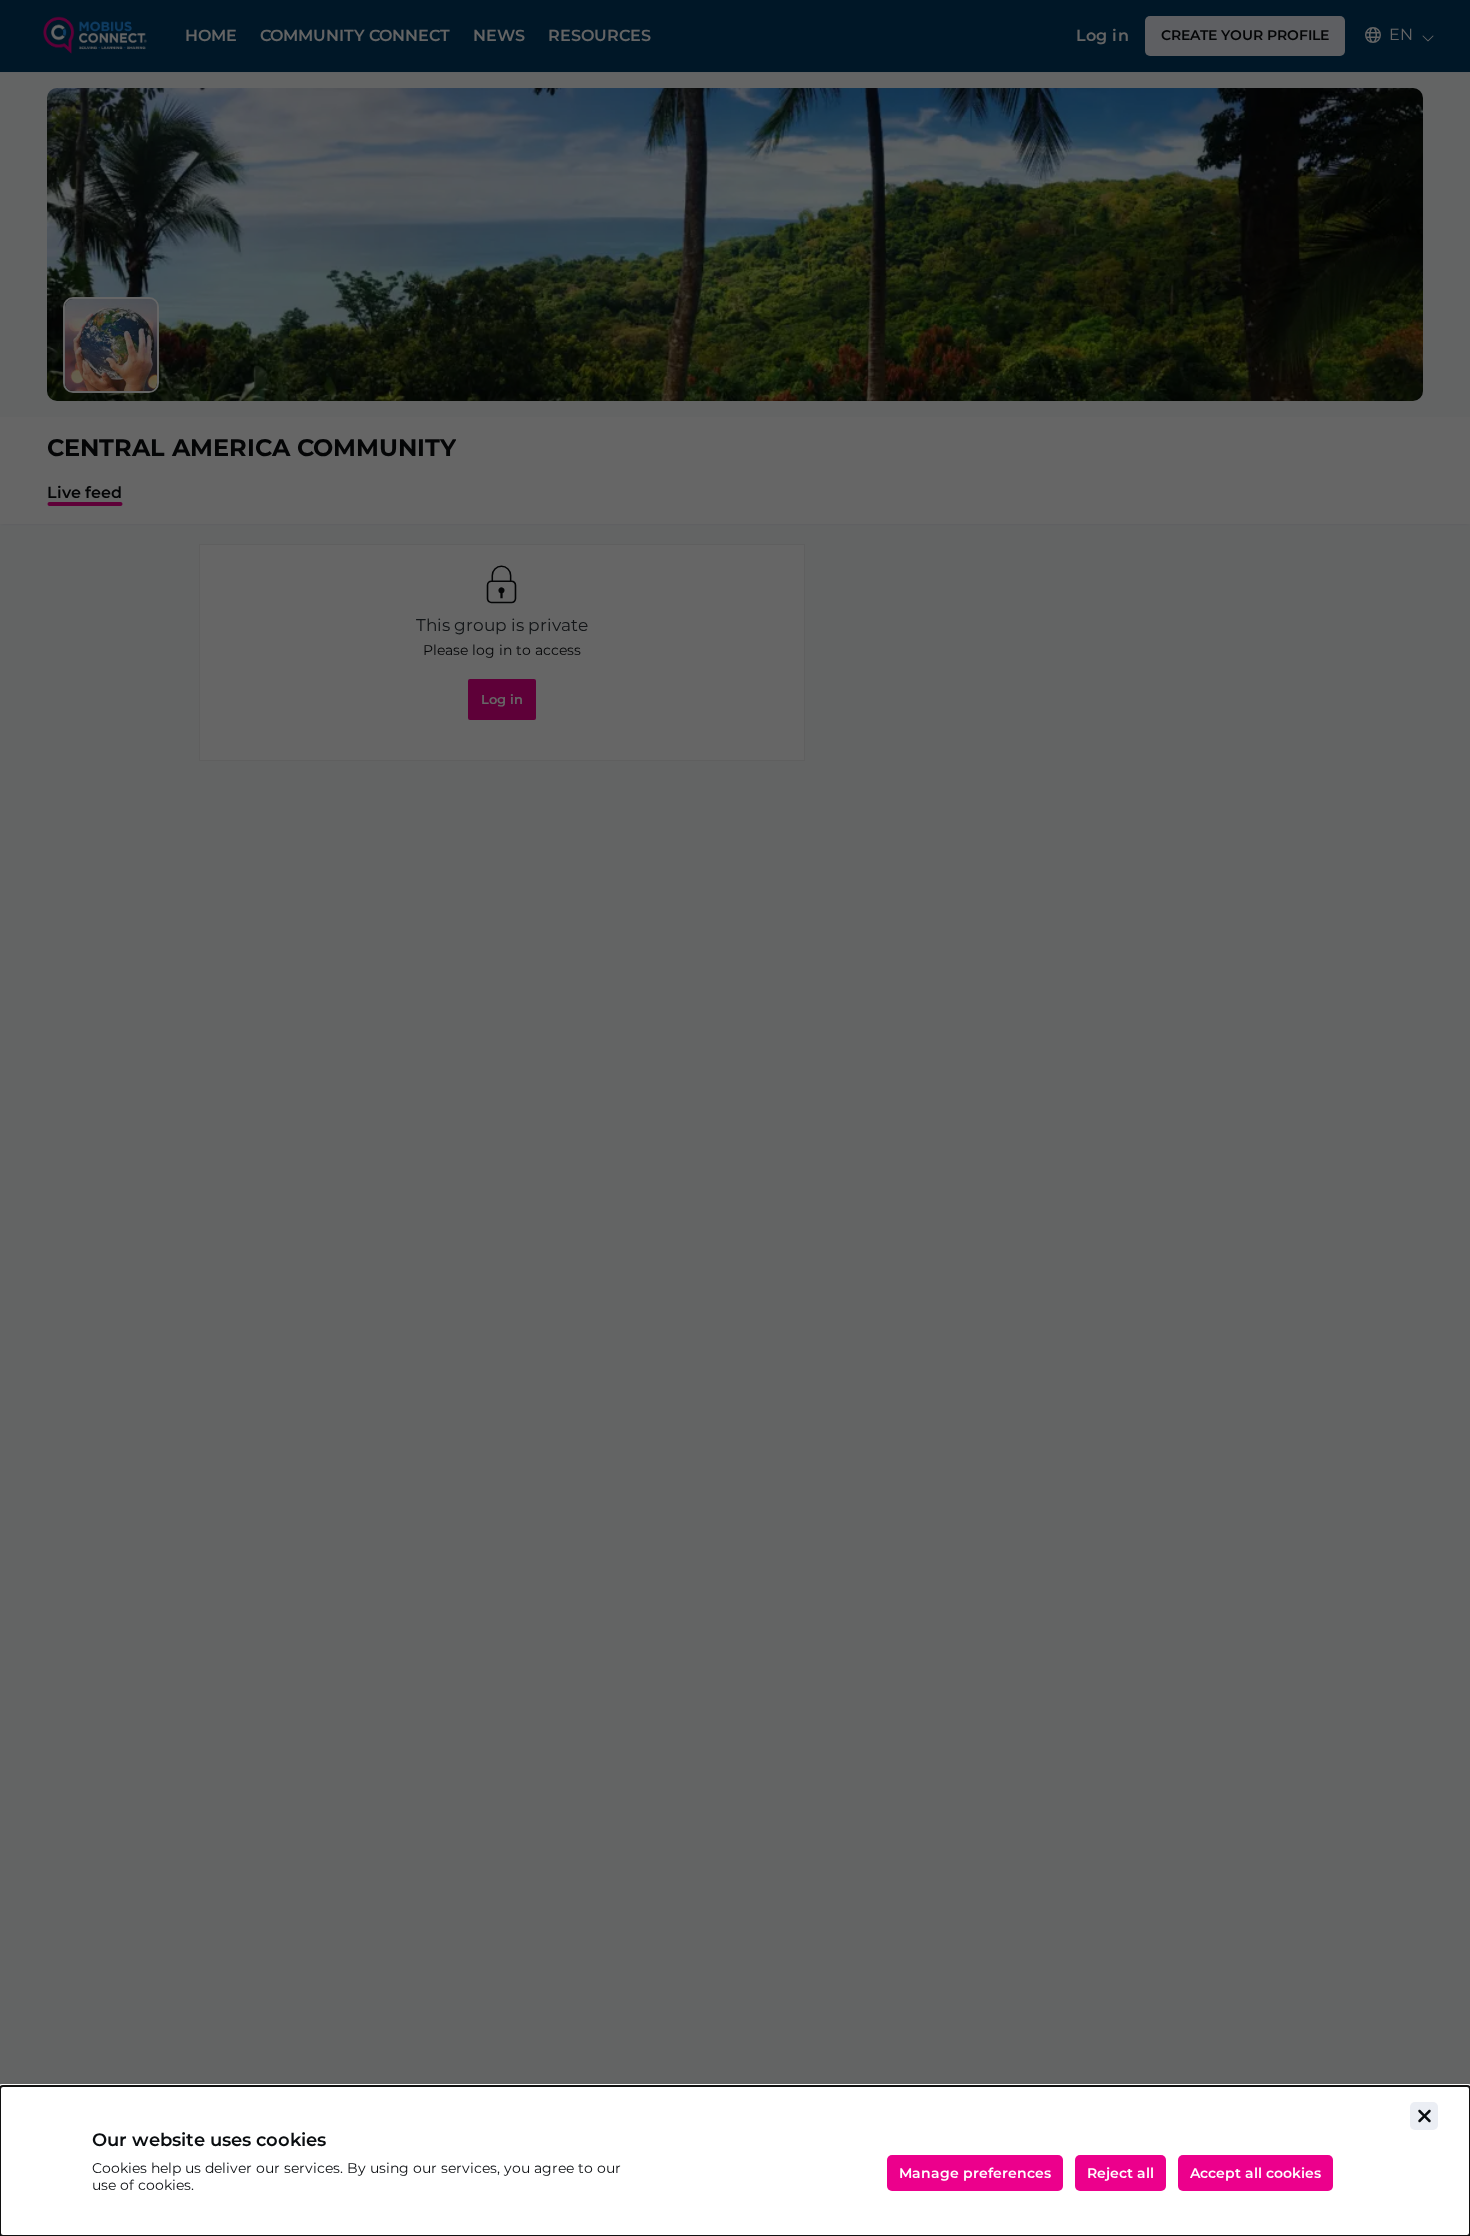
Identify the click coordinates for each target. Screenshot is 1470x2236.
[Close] (1424, 2116)
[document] (735, 2161)
